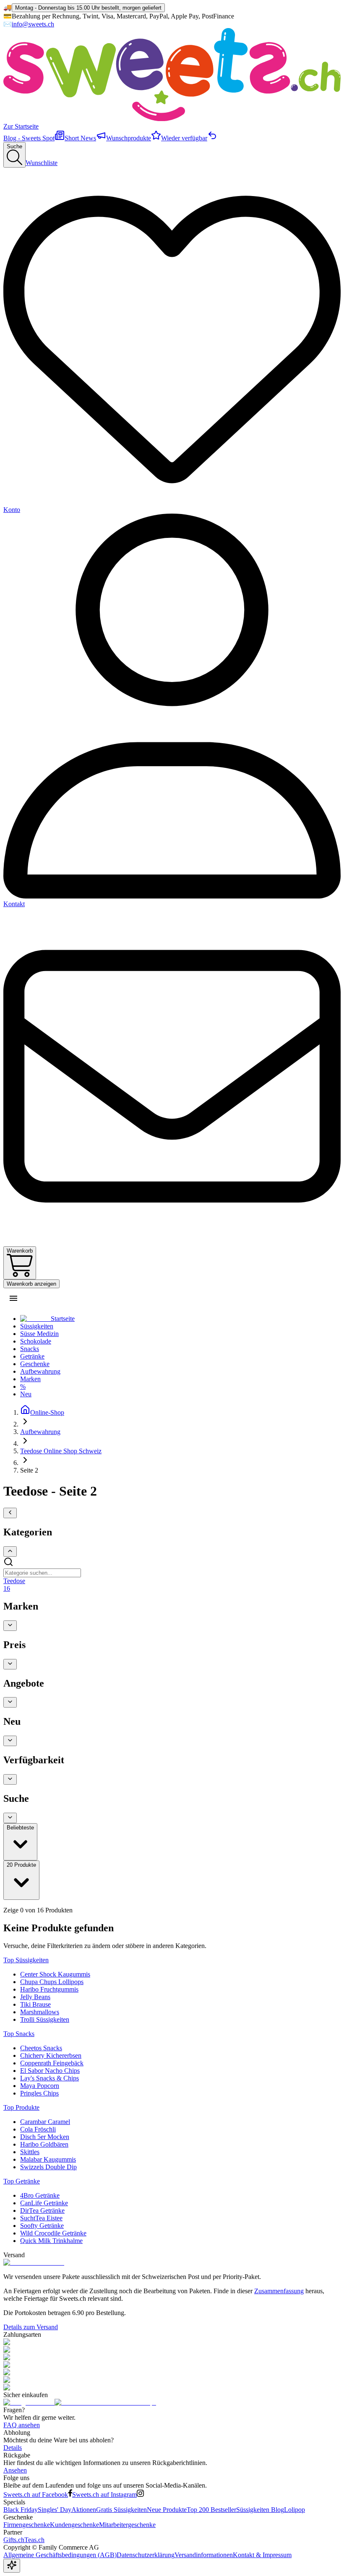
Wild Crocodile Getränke (53, 2233)
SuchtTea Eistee (41, 2218)
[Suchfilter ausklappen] (10, 1818)
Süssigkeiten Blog (260, 2510)
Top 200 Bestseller (211, 2510)
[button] (13, 1298)
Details (13, 2448)
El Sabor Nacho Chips (50, 2071)
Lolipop (294, 2510)
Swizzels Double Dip (48, 2167)
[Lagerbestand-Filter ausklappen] (10, 1779)
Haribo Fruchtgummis (49, 1989)
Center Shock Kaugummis (55, 1974)
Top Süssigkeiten (26, 1960)
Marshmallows (40, 2012)
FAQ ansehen (22, 2425)
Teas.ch (34, 2540)
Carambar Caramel (45, 2122)
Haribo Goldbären (44, 2144)
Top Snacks (19, 2034)
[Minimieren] (10, 1513)
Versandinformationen (204, 2555)
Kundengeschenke (74, 2525)
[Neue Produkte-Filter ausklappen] (10, 1741)
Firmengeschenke (27, 2525)
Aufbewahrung (40, 1432)
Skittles (30, 2152)
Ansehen (15, 2470)
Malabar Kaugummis (48, 2159)
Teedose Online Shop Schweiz (61, 1451)
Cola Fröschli (38, 2129)
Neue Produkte (167, 2510)
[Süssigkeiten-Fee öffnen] (12, 2566)
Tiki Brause (35, 2004)
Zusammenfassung (279, 2291)
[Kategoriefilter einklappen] (10, 1552)
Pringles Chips (39, 2093)
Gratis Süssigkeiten (121, 2510)
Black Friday (21, 2510)
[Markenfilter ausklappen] (10, 1626)
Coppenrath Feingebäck (52, 2063)
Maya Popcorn (40, 2086)
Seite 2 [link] (29, 1470)
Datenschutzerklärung (146, 2555)
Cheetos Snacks (41, 2048)
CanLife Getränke (44, 2203)
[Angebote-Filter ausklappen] (10, 1702)
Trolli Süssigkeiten (45, 2019)
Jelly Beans (35, 1997)
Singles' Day (55, 2510)
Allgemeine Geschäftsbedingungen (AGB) (60, 2555)
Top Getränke (22, 2181)
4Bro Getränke (40, 2195)
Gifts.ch (14, 2540)
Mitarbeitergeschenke (127, 2525)
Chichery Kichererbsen (51, 2055)
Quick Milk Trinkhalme (51, 2241)
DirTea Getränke (42, 2210)
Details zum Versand (31, 2327)
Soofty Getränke (42, 2226)
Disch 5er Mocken (45, 2137)
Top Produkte (21, 2107)
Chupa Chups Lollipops (52, 1982)
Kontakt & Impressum (262, 2555)
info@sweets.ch (33, 24)
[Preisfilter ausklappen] (10, 1664)
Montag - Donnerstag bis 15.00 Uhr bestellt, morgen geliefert (88, 8)
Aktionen (84, 2510)
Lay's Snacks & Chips (50, 2078)
